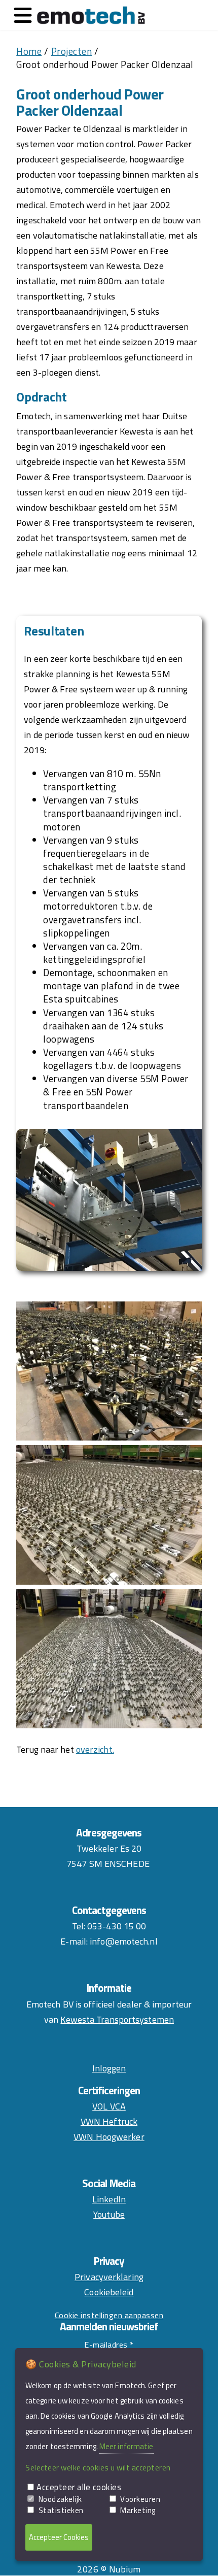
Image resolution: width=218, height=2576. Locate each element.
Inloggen (109, 2068)
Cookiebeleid (109, 2292)
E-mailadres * (109, 2345)
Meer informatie (126, 2446)
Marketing (138, 2510)
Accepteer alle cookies (79, 2487)
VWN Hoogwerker (109, 2137)
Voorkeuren (140, 2499)
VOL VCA (109, 2106)
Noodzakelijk (60, 2499)
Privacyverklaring (109, 2277)
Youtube (109, 2214)
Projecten (72, 51)
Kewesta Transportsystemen (117, 2019)
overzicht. (95, 1749)
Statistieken (61, 2510)
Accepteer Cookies (59, 2537)
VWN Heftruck (109, 2121)
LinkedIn (109, 2199)
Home (29, 51)
